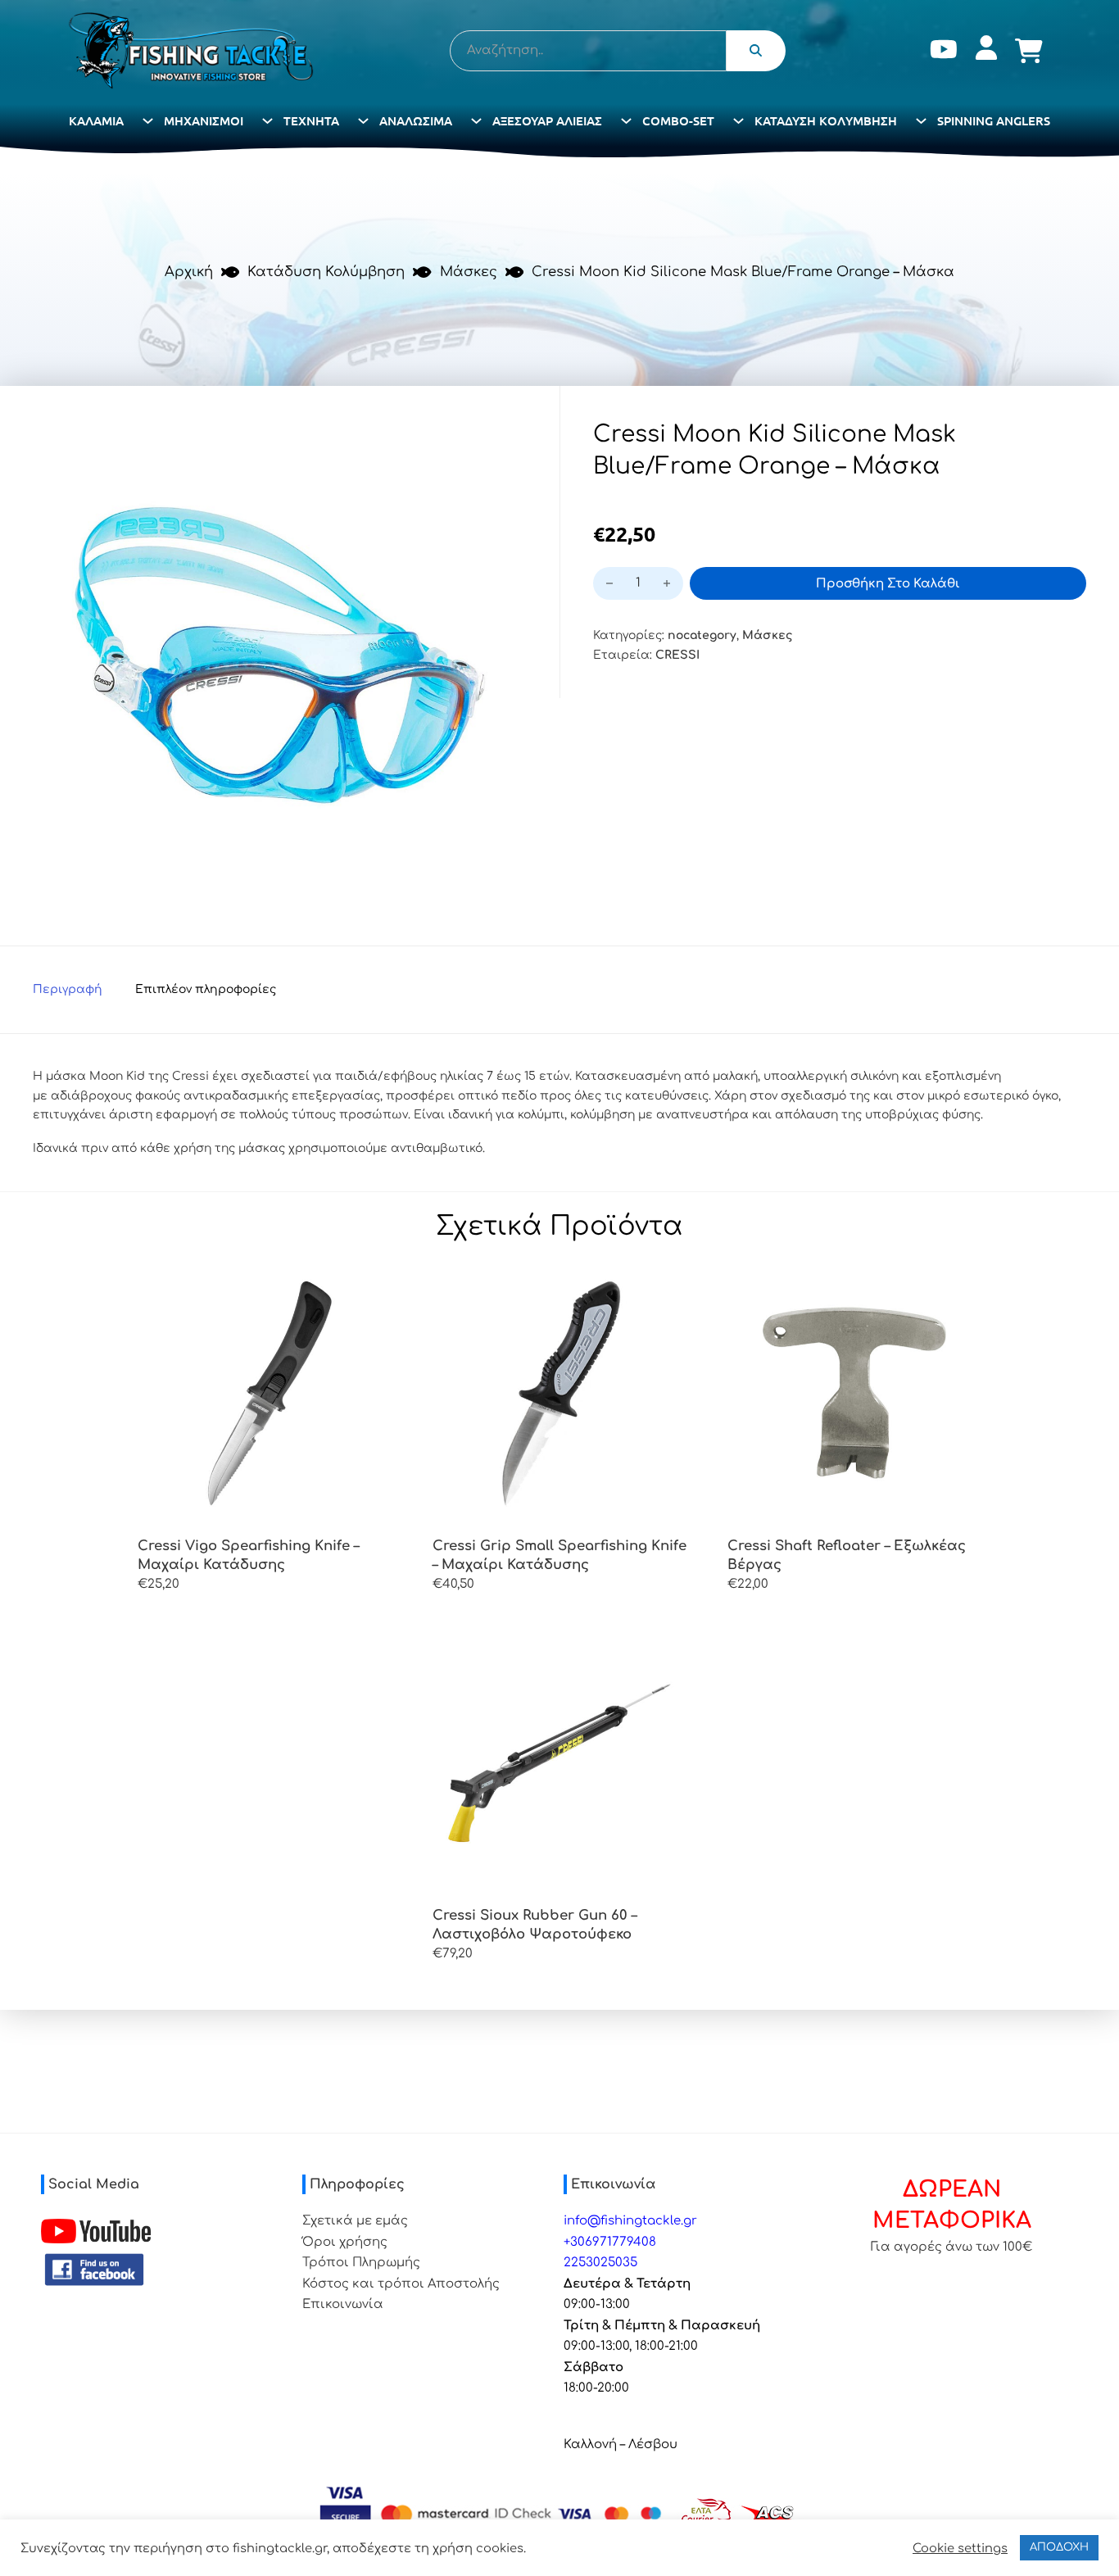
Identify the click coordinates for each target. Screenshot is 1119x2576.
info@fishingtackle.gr (630, 2221)
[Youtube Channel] (96, 2231)
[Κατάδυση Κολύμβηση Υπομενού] (921, 121)
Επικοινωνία (343, 2304)
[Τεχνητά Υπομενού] (363, 121)
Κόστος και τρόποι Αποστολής (401, 2284)
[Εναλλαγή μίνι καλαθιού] (1029, 51)
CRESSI (677, 655)
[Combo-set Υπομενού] (738, 121)
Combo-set (678, 120)
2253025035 (600, 2263)
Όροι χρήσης (345, 2242)
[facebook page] (94, 2270)
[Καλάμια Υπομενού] (148, 121)
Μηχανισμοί (204, 120)
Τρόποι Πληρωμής (361, 2263)
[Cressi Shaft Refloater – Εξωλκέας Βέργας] (854, 1393)
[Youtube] (944, 51)
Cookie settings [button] (960, 2548)
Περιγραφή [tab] (68, 989)
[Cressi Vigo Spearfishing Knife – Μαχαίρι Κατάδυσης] (265, 1393)
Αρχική (189, 272)
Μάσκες (469, 272)
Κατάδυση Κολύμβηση (826, 120)
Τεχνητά (311, 120)
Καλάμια (96, 120)
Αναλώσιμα (416, 120)
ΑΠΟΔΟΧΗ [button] (1059, 2547)
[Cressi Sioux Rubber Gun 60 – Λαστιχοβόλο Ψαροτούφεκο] (559, 1762)
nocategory (702, 635)
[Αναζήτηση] (756, 51)
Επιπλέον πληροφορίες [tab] (206, 989)
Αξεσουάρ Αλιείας (547, 120)
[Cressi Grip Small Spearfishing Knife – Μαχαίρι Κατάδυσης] (559, 1393)
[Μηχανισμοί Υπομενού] (267, 121)
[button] (505, 441)
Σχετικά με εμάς (355, 2221)
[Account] (986, 51)
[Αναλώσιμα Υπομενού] (476, 121)
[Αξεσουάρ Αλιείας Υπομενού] (626, 121)
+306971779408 (610, 2242)
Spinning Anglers (994, 120)
